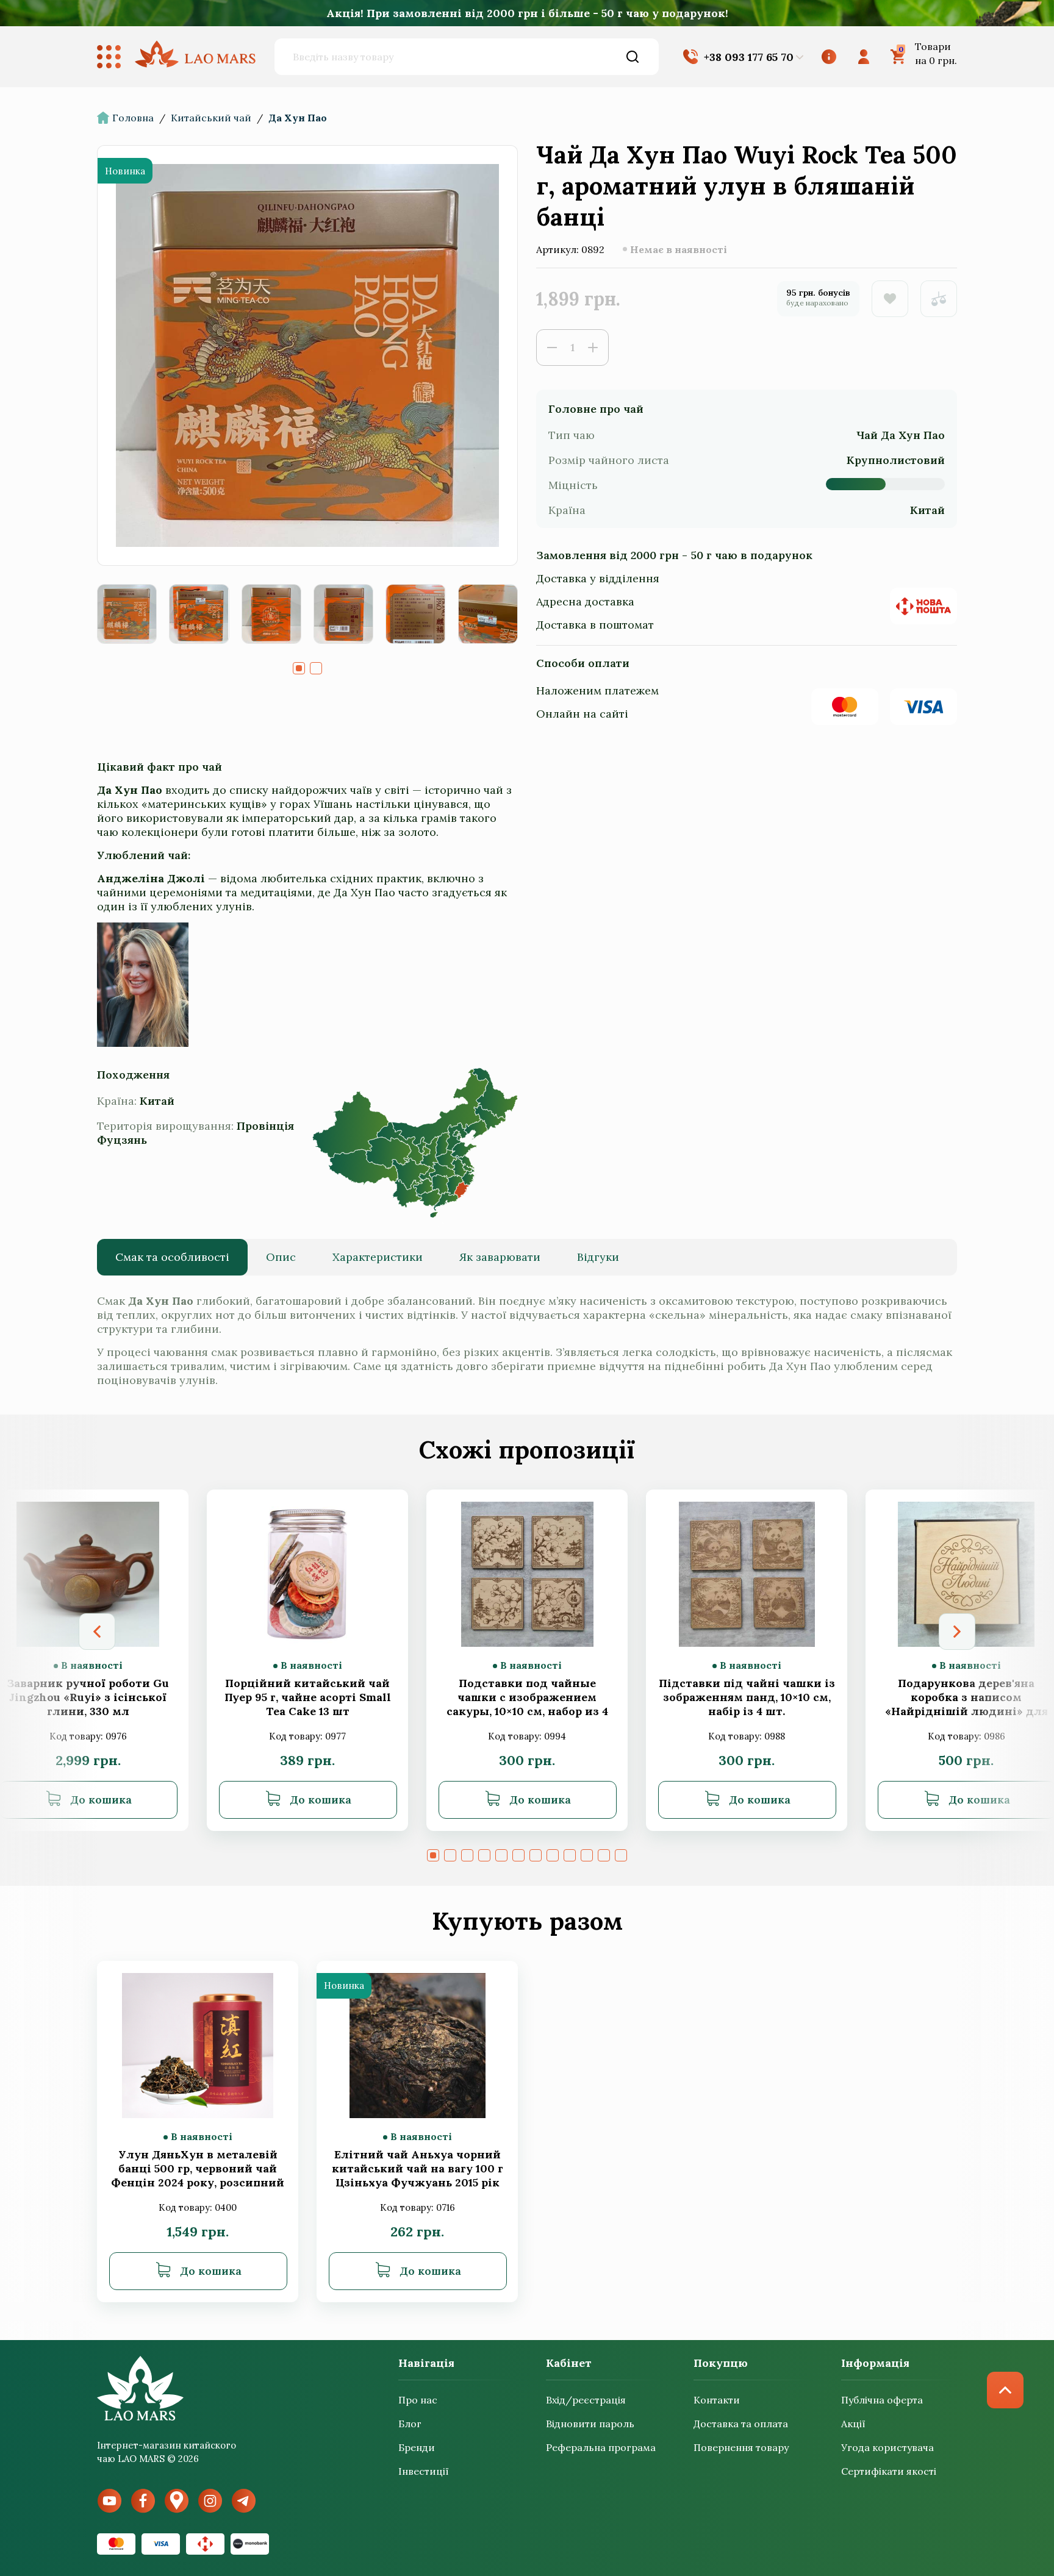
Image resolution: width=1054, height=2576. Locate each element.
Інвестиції (424, 2471)
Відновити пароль (590, 2424)
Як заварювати (500, 1257)
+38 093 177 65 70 (749, 57)
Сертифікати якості (889, 2471)
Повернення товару (741, 2447)
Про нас (418, 2400)
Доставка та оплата (741, 2424)
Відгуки (598, 1257)
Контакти (717, 2400)
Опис (281, 1257)
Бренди (417, 2447)
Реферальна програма (601, 2447)
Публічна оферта (882, 2400)
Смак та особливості (172, 1257)
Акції (853, 2424)
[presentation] (97, 1632)
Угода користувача (887, 2447)
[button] (299, 668)
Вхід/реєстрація (586, 2400)
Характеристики (378, 1257)
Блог (410, 2424)
